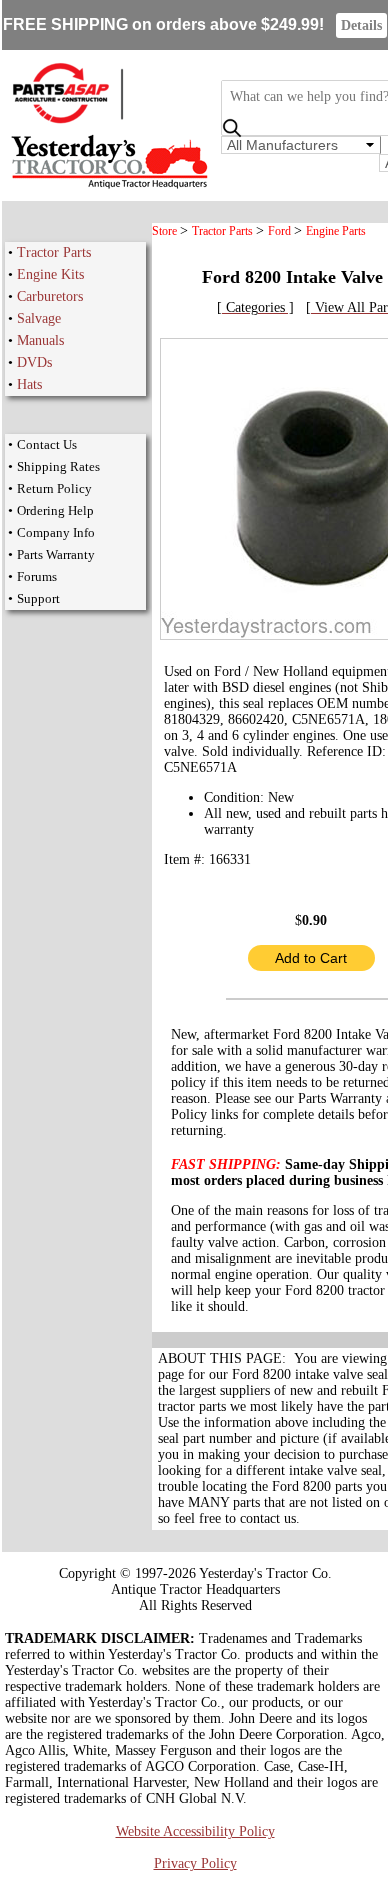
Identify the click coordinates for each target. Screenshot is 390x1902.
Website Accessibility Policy (195, 1831)
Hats (29, 384)
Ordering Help (55, 510)
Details (361, 25)
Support (38, 598)
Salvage (39, 318)
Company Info (56, 532)
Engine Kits (50, 274)
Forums (37, 576)
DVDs (34, 362)
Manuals (40, 340)
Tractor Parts (54, 252)
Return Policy (54, 488)
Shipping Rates (58, 466)
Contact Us (47, 444)
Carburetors (50, 296)
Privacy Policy (195, 1863)
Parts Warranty (56, 554)
